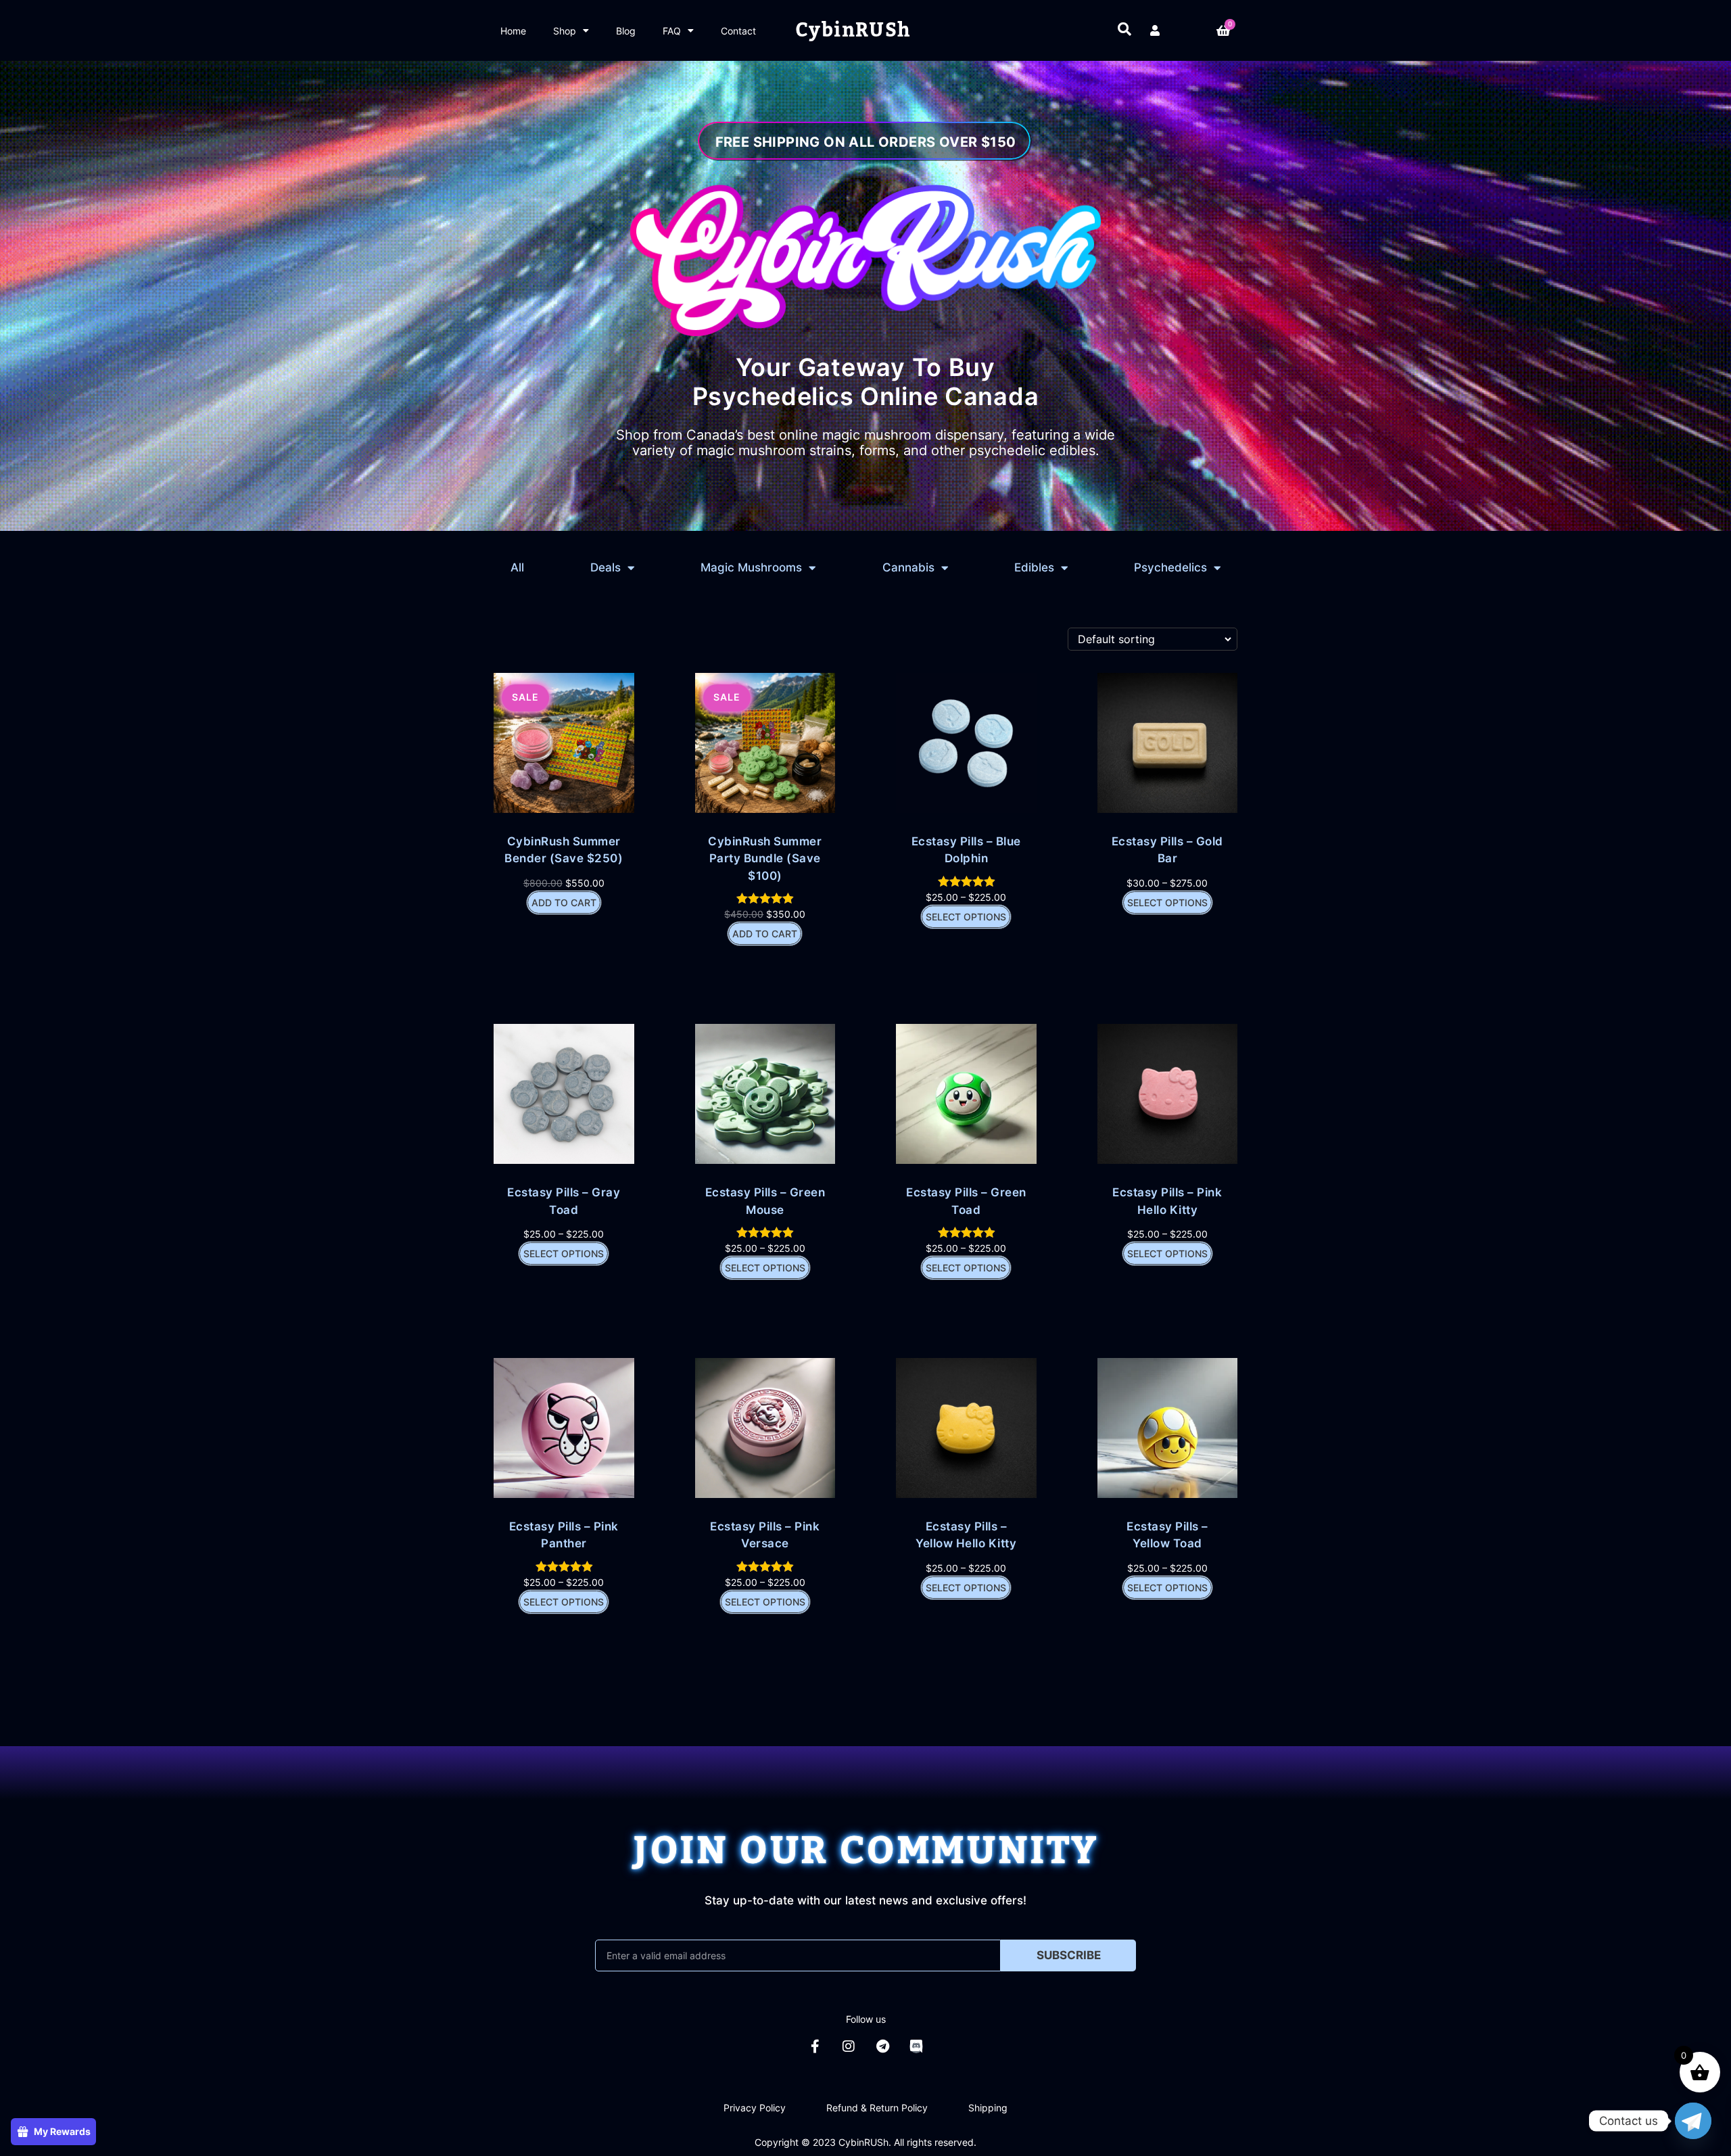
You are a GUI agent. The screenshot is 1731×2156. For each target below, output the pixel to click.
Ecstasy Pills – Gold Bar (1167, 850)
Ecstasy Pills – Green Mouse (765, 1201)
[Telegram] (882, 2046)
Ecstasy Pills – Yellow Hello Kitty (966, 1535)
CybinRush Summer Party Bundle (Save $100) (765, 858)
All (517, 567)
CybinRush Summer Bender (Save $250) (564, 850)
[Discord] (916, 2046)
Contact (738, 31)
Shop (565, 31)
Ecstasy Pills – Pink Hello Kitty (1167, 1201)
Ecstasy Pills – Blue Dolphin (966, 850)
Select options (966, 917)
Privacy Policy (755, 2108)
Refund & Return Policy (877, 2108)
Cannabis (908, 567)
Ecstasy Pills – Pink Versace (765, 1535)
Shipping (988, 2108)
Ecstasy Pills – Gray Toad (564, 1201)
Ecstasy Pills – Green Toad (966, 1201)
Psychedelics (1170, 567)
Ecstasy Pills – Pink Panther (564, 1535)
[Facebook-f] (815, 2046)
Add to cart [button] (564, 903)
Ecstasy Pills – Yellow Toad (1167, 1535)
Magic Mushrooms (751, 567)
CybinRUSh (853, 30)
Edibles (1034, 567)
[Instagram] (849, 2046)
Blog (626, 31)
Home (513, 31)
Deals (606, 567)
